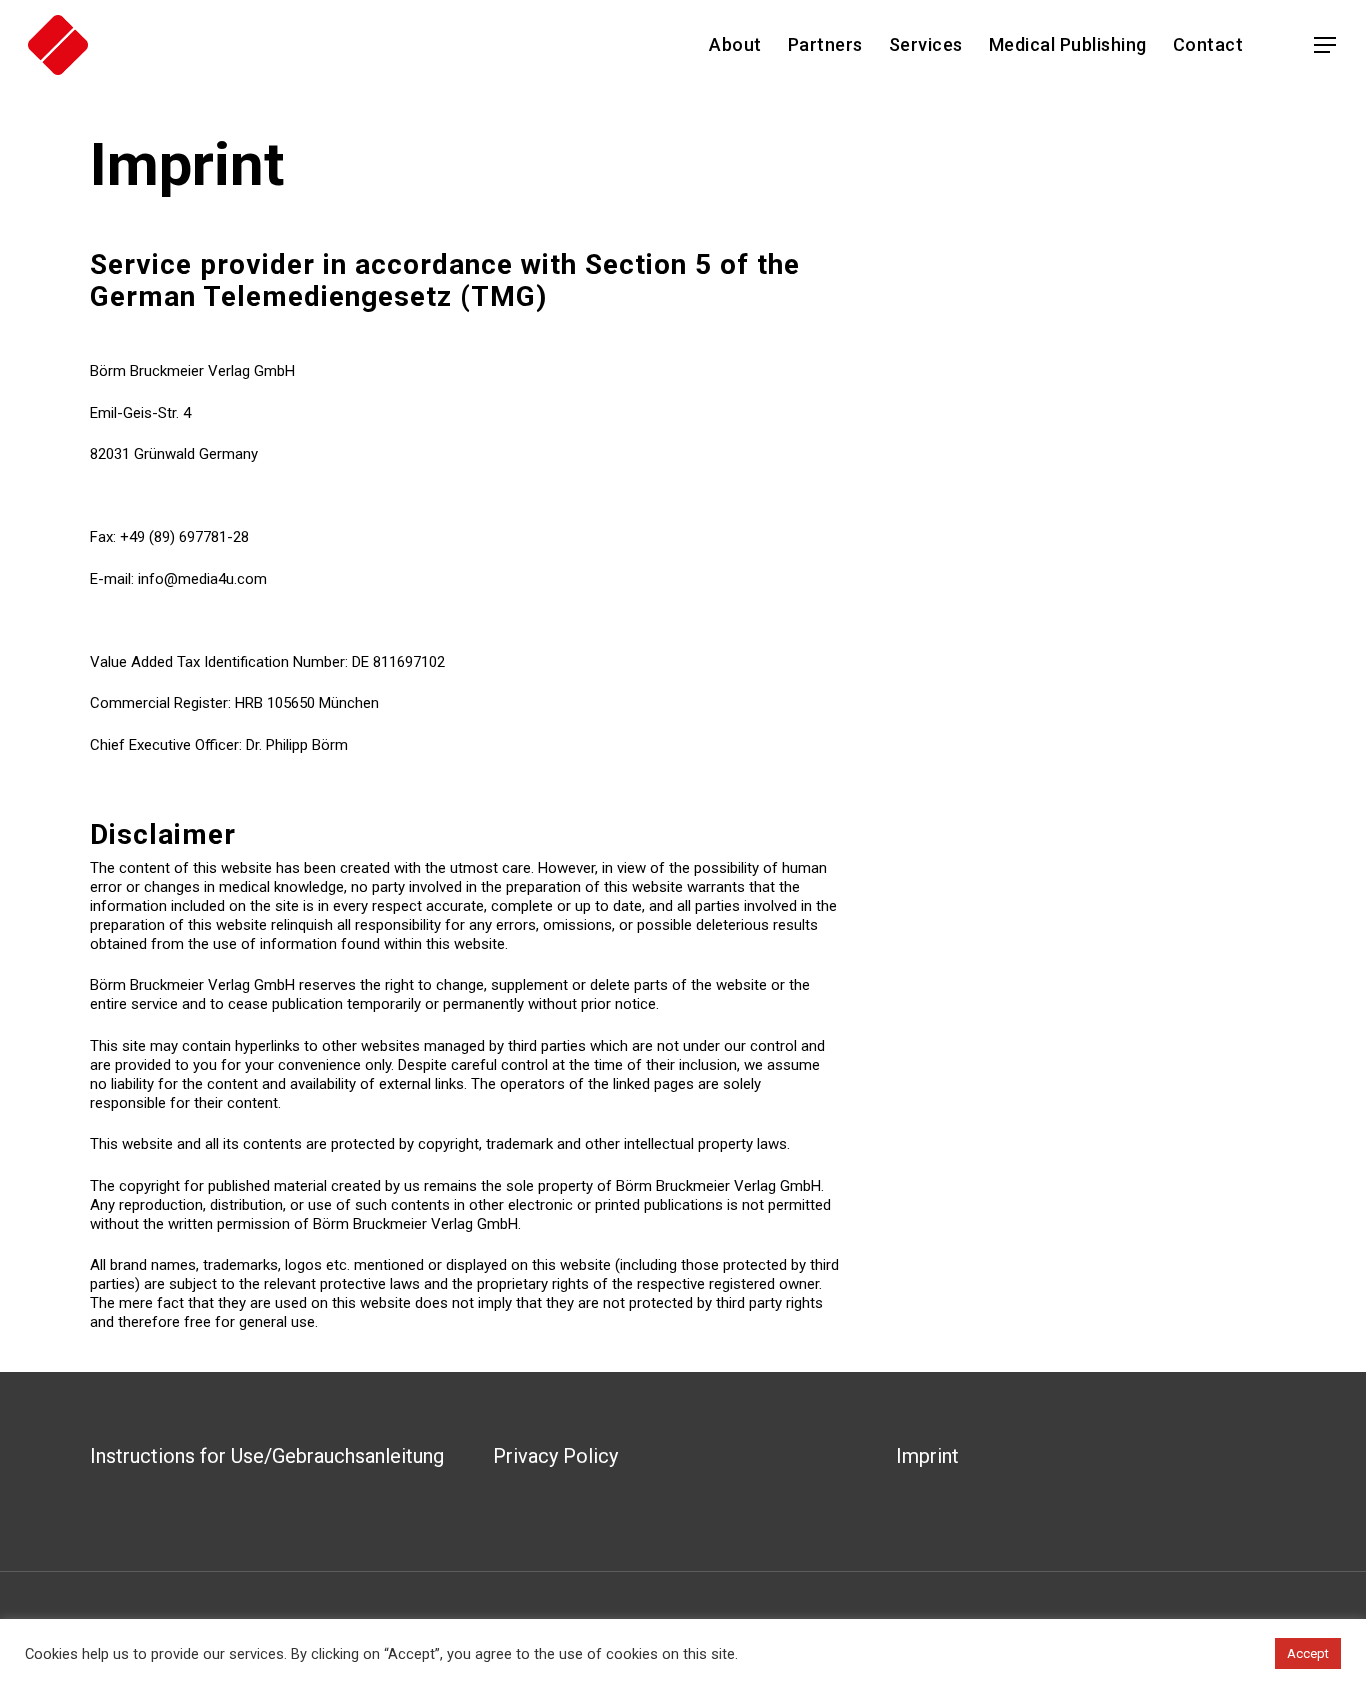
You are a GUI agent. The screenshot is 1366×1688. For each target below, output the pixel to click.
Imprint (927, 1456)
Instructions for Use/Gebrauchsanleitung (267, 1456)
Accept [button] (1308, 1653)
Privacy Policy (555, 1456)
